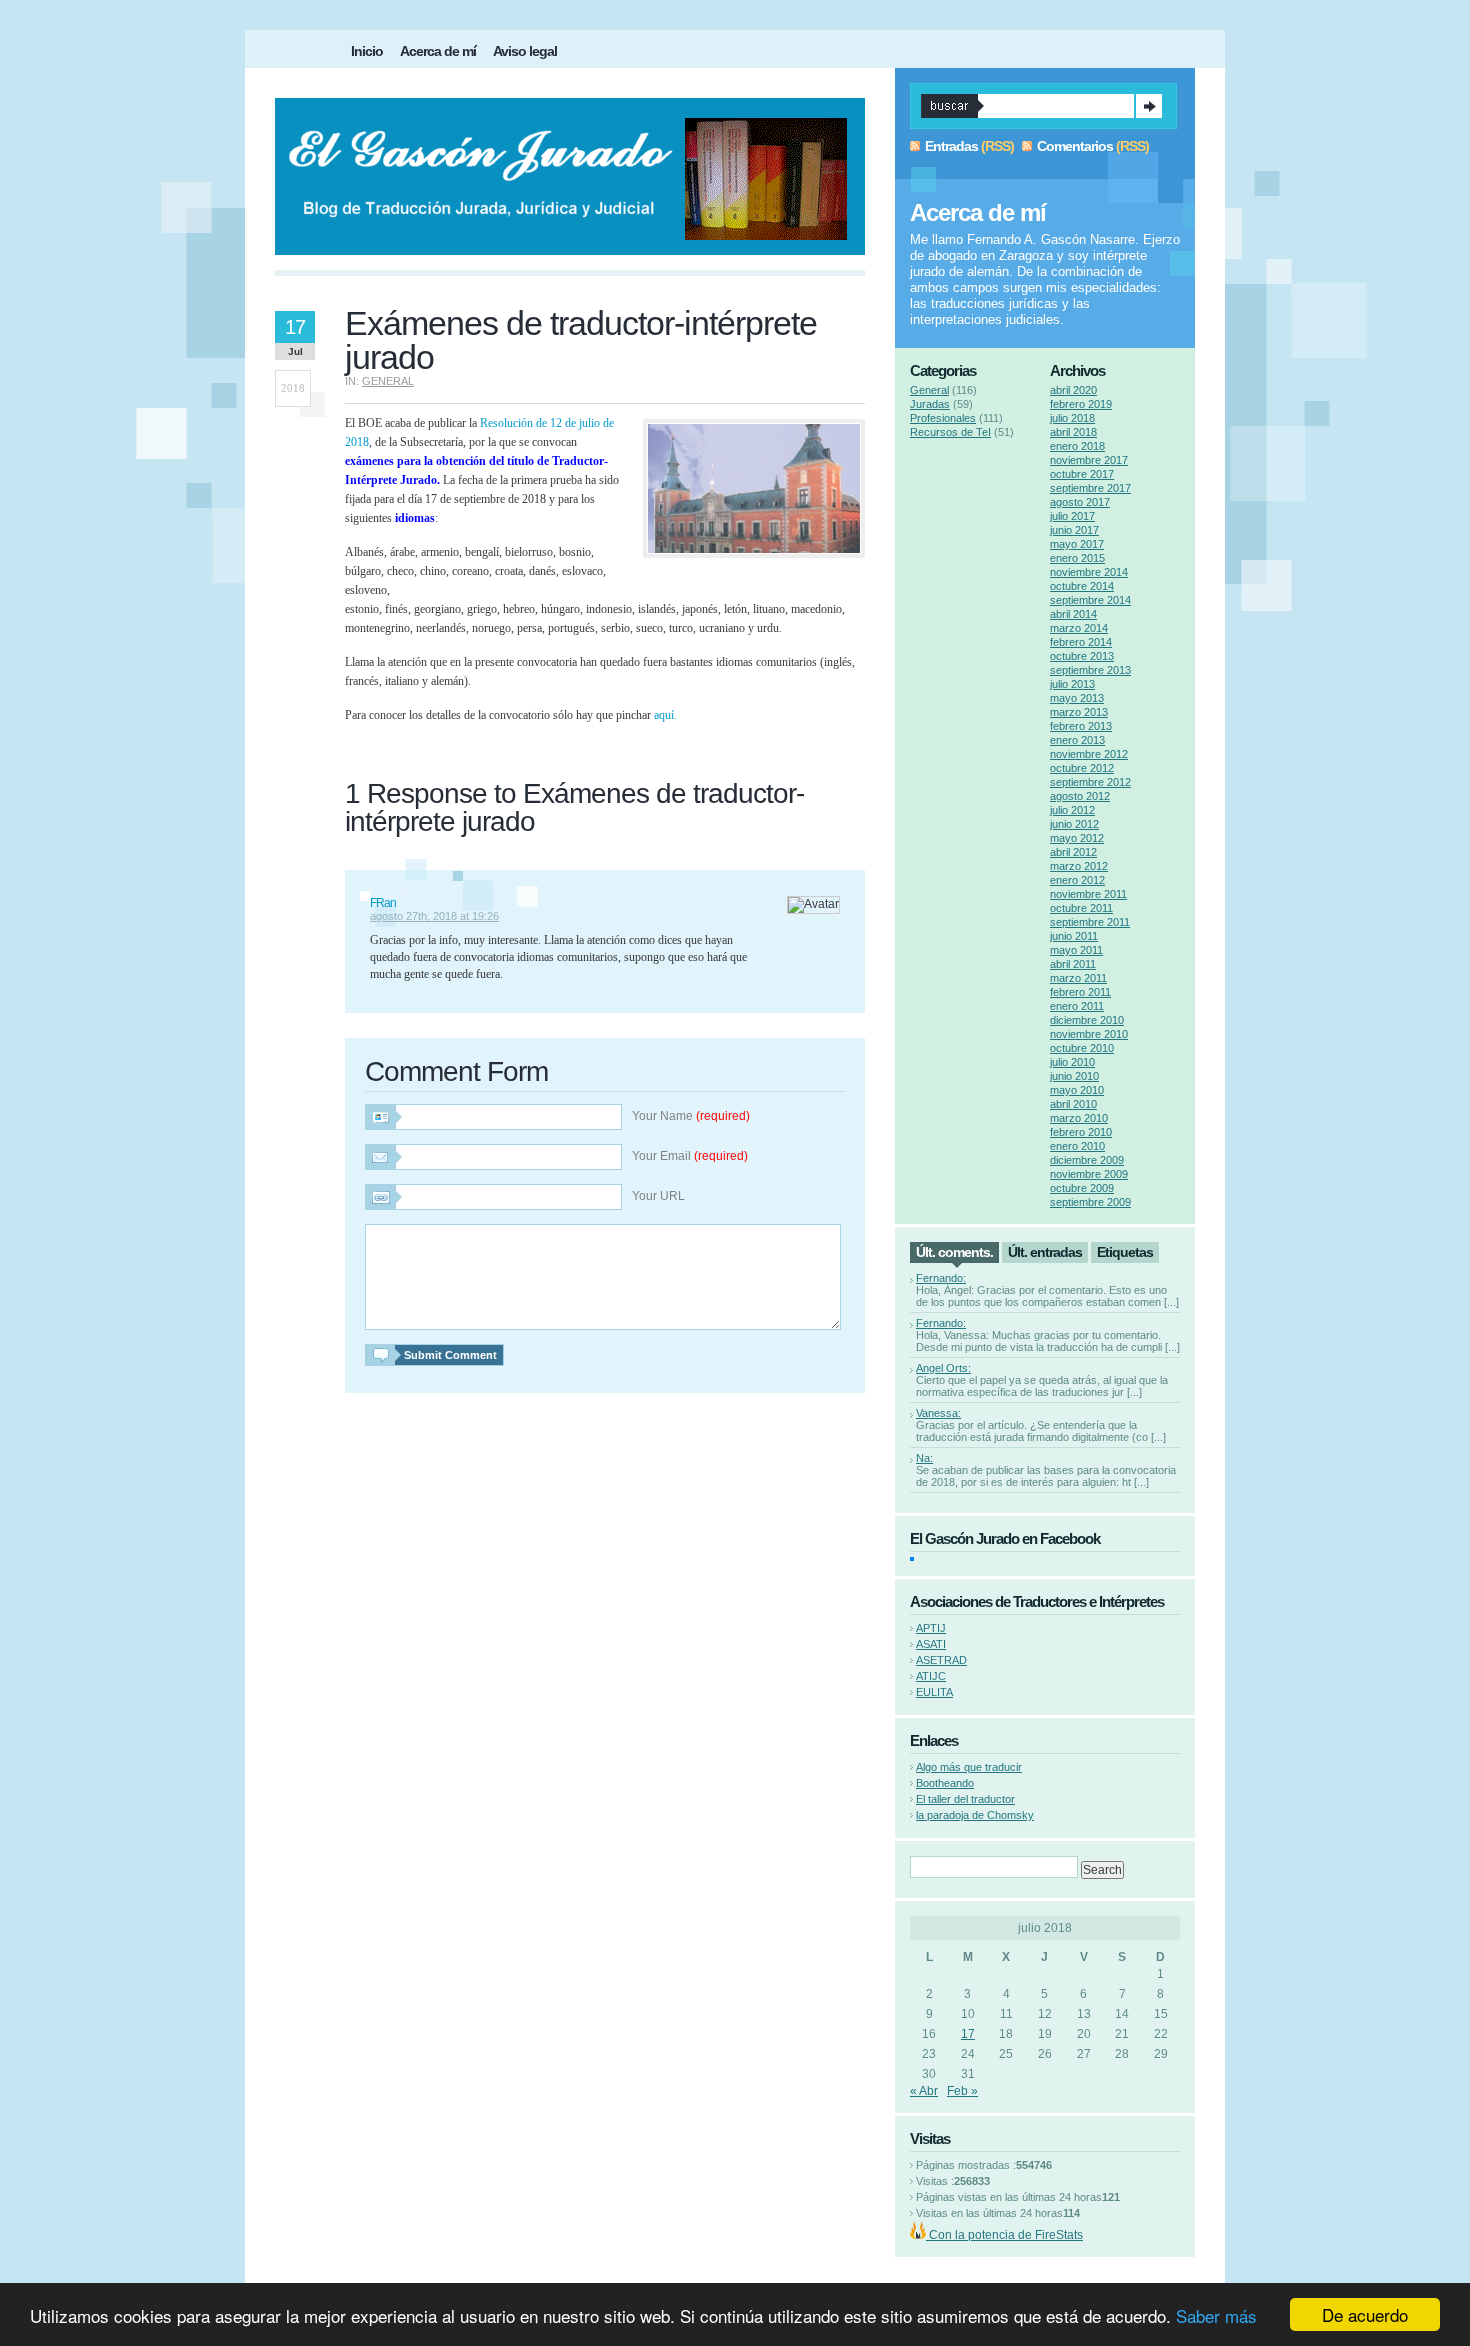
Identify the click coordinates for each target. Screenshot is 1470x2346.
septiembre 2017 (1090, 488)
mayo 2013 (1077, 698)
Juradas (930, 404)
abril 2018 (1073, 432)
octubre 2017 (1082, 474)
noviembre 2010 (1089, 1034)
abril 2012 (1073, 852)
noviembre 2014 (1089, 572)
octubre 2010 (1082, 1048)
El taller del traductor (965, 1799)
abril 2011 (1073, 964)
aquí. (665, 715)
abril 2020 (1073, 390)
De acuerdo (1365, 2314)
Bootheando (945, 1783)
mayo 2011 (1076, 950)
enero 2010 (1077, 1146)
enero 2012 (1077, 880)
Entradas (951, 146)
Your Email (690, 1156)
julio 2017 (1072, 516)
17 (968, 2034)
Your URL (658, 1196)
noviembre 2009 (1089, 1174)
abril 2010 (1073, 1104)
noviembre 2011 (1088, 894)
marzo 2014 (1079, 628)
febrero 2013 (1081, 726)
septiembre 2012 (1090, 782)
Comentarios (1075, 146)
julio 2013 (1072, 684)
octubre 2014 (1082, 586)
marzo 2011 (1078, 978)
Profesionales (943, 418)
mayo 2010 (1077, 1090)
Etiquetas (1125, 1252)
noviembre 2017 (1089, 460)
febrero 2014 (1081, 642)
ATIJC (931, 1676)
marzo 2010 (1079, 1118)
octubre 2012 (1082, 768)
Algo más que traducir (969, 1767)
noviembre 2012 (1089, 754)
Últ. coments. (954, 1252)
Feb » (962, 2091)
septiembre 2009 (1090, 1202)
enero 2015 (1077, 558)
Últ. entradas (1045, 1252)
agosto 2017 (1080, 502)
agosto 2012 (1080, 796)
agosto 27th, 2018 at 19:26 (434, 916)
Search (1149, 106)
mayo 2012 (1077, 838)
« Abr (924, 2091)
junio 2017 (1074, 530)
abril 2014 (1073, 614)
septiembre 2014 (1090, 600)
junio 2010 (1074, 1076)
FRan (383, 903)
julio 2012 (1072, 810)
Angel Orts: (943, 1368)
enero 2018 (1077, 446)
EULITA (934, 1692)
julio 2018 (1072, 418)
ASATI (931, 1644)
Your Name (691, 1116)
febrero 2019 (1081, 404)
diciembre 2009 (1087, 1160)
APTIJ (931, 1628)
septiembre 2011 (1090, 922)
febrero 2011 (1080, 992)
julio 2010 (1072, 1062)
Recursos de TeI (950, 432)
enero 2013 (1077, 740)
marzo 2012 (1079, 866)
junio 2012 (1074, 824)
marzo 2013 (1079, 712)
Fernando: (941, 1278)
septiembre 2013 (1090, 670)
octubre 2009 (1082, 1188)
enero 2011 (1077, 1006)
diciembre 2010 (1087, 1020)
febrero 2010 (1081, 1132)
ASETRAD (941, 1660)
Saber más (1216, 2315)
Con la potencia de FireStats (1004, 2235)
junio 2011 (1074, 936)
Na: (924, 1458)
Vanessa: (938, 1413)
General (388, 381)
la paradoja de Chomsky (975, 1815)
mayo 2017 (1077, 544)
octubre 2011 (1081, 908)
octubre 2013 (1082, 656)
